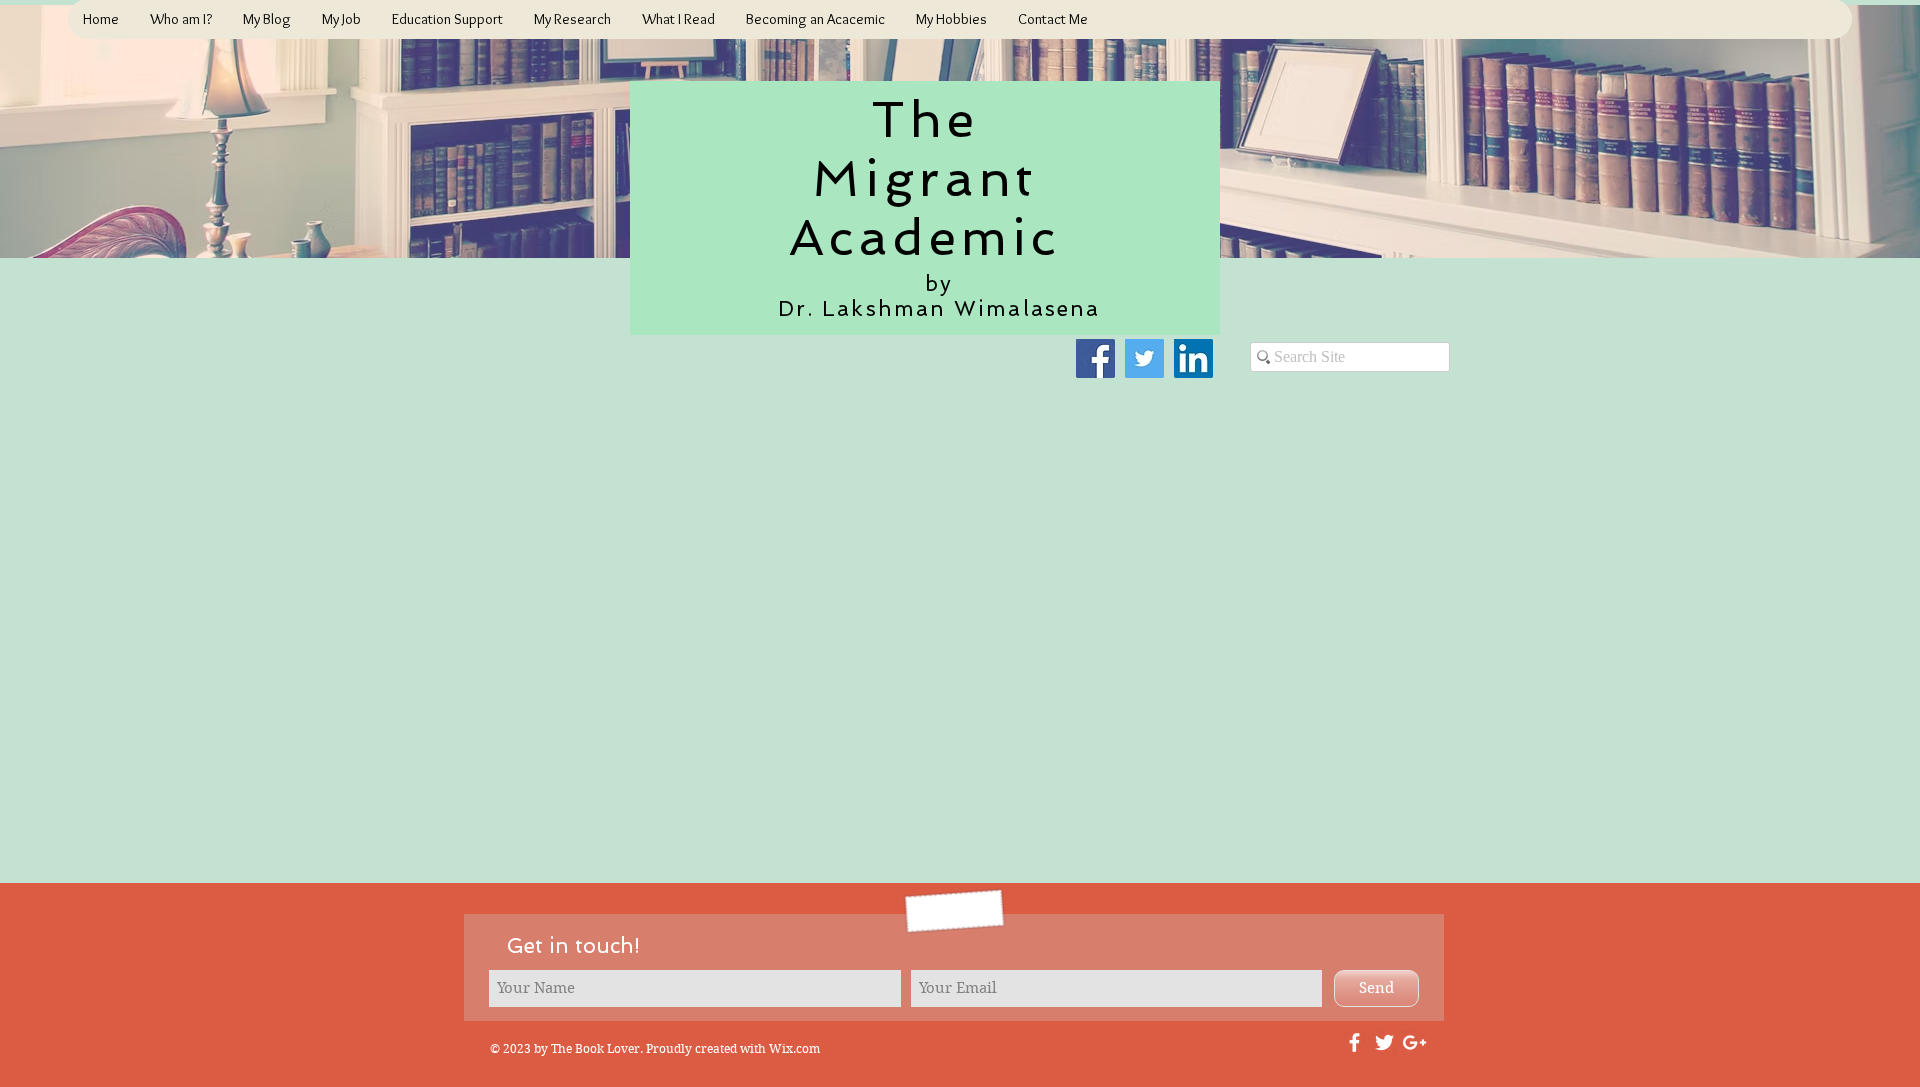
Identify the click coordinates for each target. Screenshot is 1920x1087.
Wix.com (794, 1048)
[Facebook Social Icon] (1095, 358)
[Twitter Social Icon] (1144, 358)
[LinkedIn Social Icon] (1193, 358)
